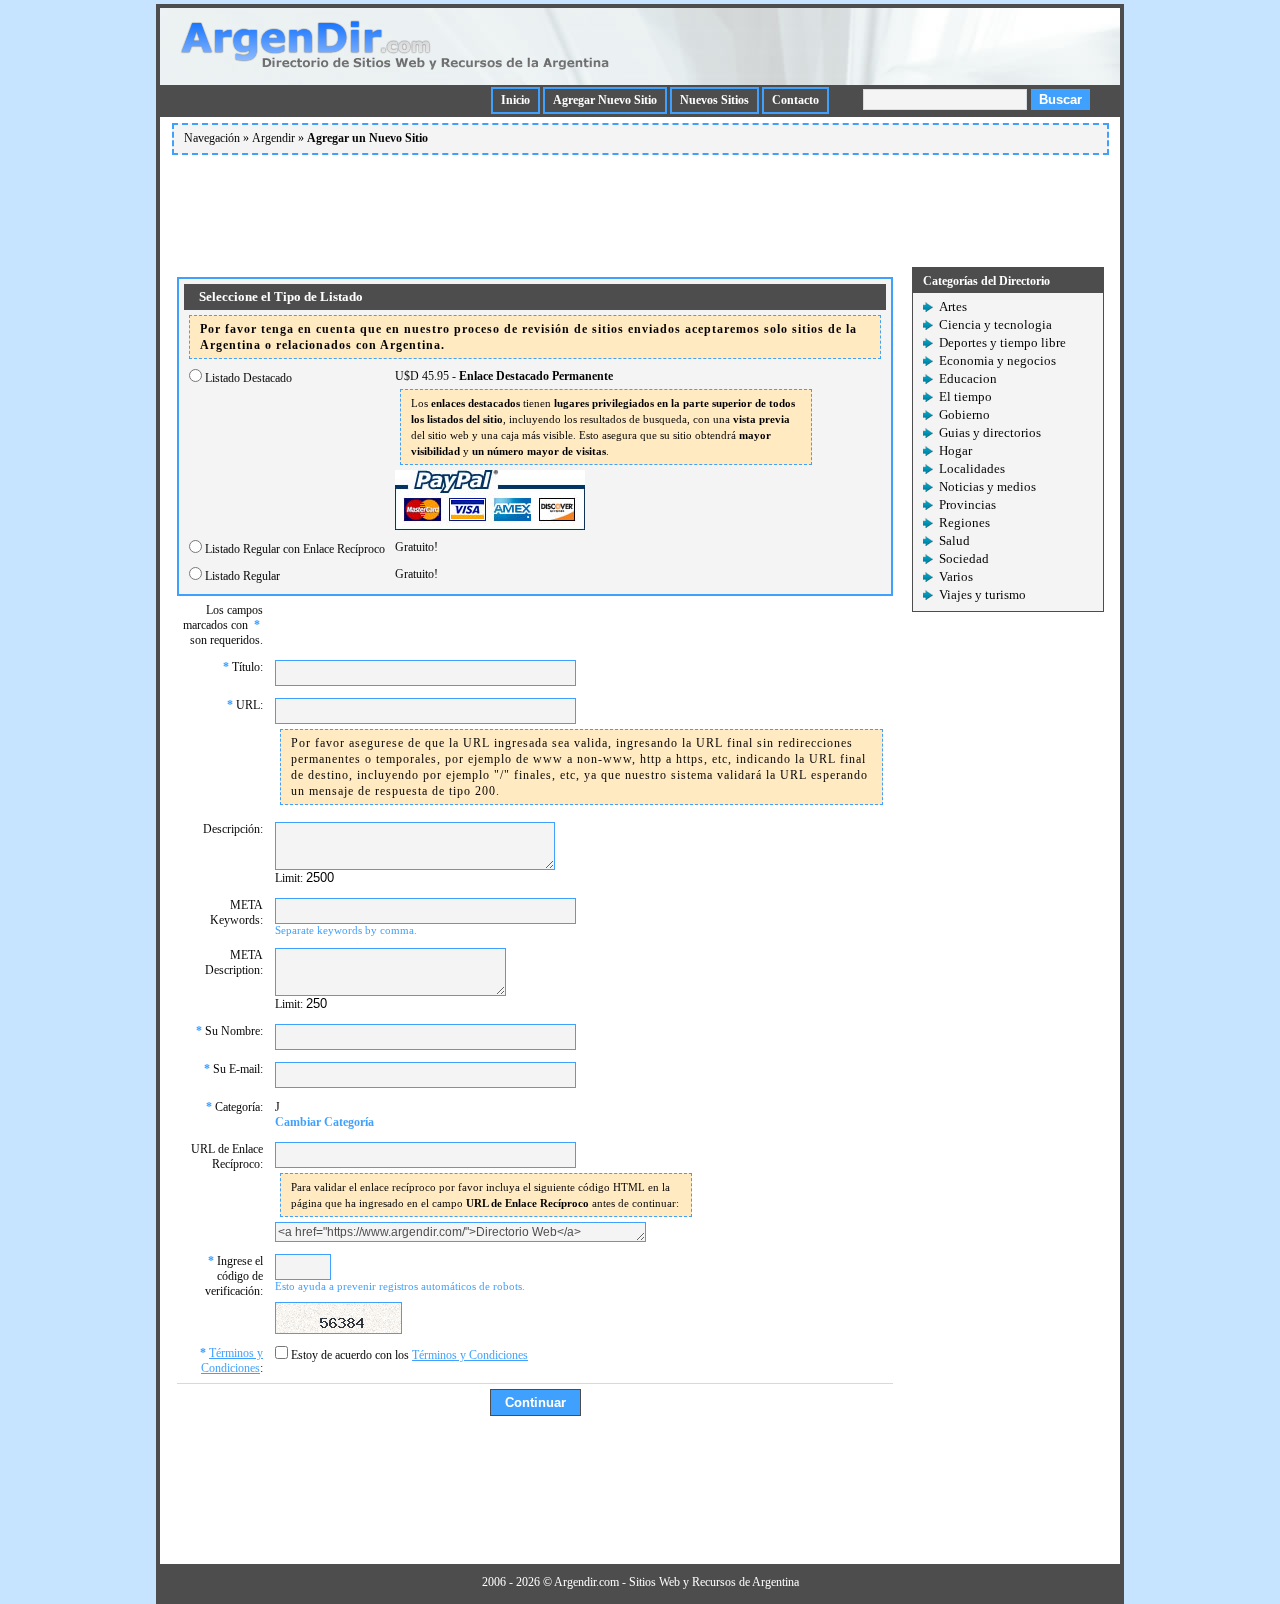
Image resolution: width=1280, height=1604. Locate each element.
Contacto (795, 100)
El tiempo (965, 396)
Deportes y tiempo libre (1002, 342)
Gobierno (964, 414)
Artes (953, 306)
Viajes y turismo (982, 594)
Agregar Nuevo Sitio (605, 100)
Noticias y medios (987, 486)
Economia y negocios (997, 360)
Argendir (273, 138)
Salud (954, 540)
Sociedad (964, 558)
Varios (956, 576)
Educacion (968, 378)
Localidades (972, 468)
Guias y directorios (990, 432)
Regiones (964, 522)
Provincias (967, 504)
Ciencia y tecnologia (995, 324)
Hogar (955, 450)
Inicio (515, 100)
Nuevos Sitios (714, 100)
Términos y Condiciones (232, 1360)
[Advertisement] (640, 207)
